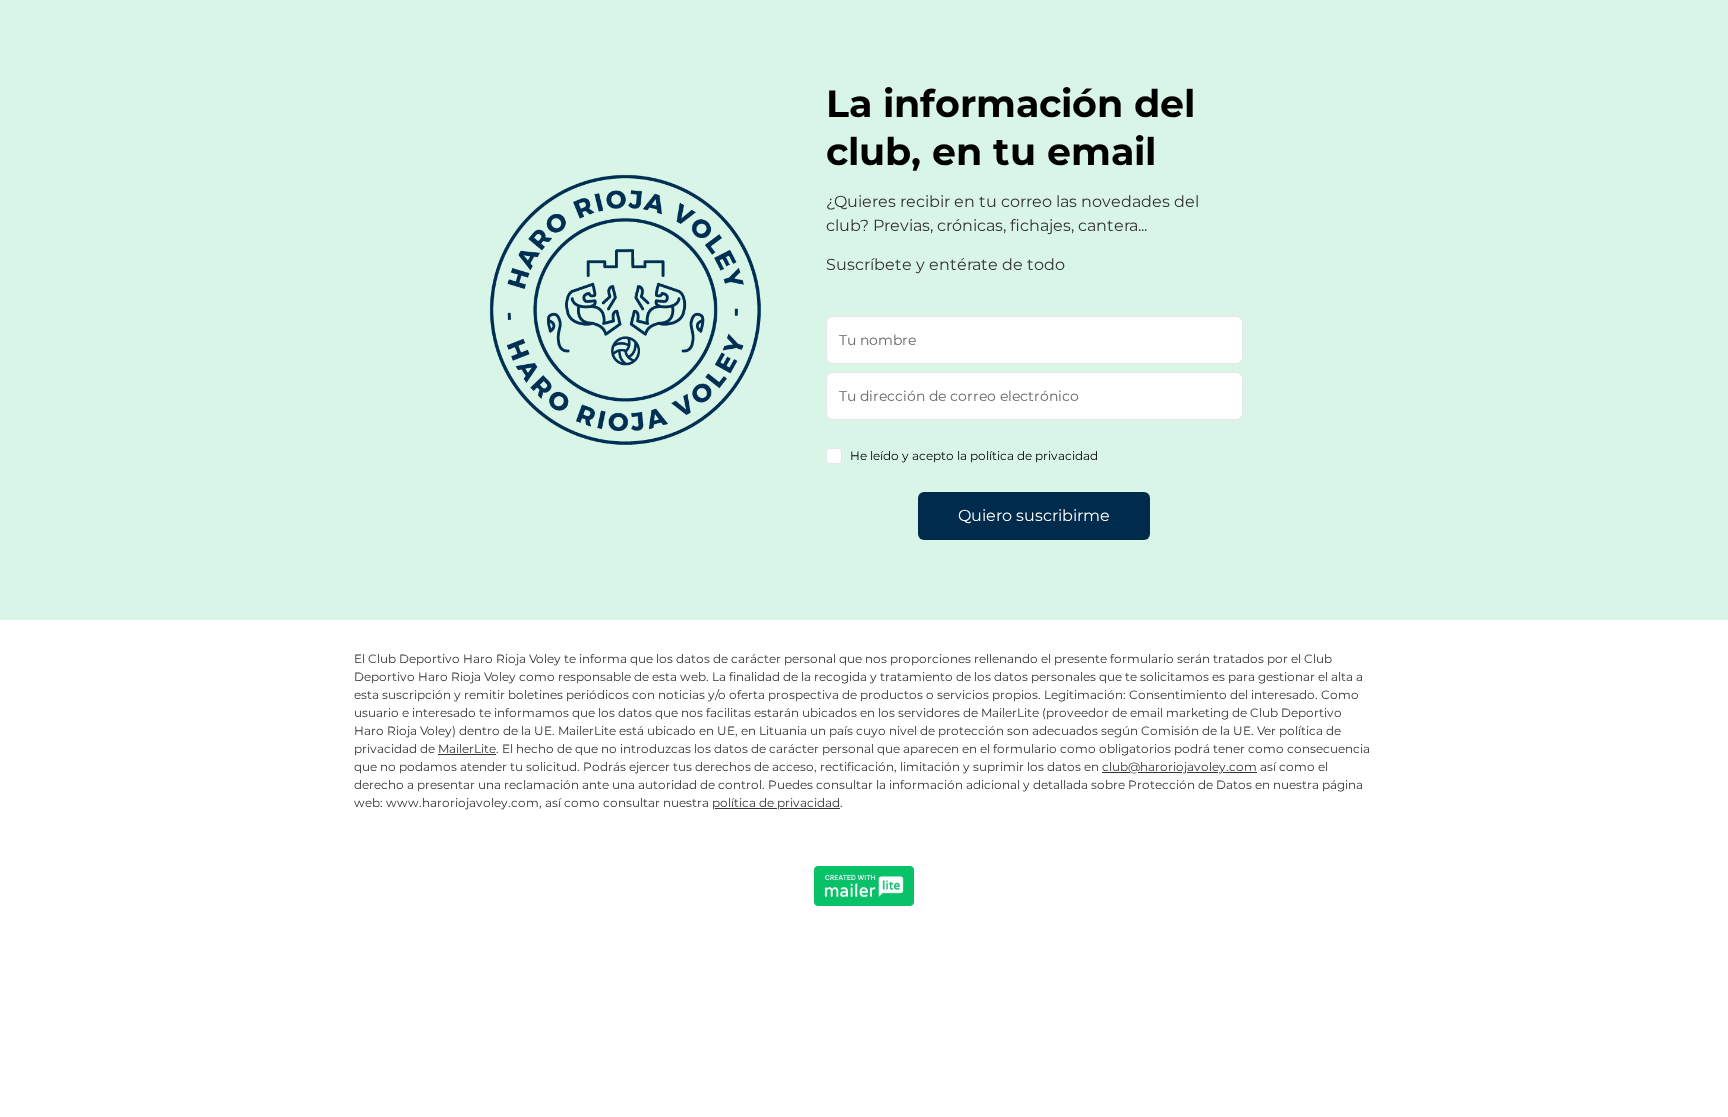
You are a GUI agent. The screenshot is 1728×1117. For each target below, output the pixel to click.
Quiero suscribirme (1034, 515)
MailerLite (467, 748)
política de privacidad (776, 802)
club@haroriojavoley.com (1179, 766)
